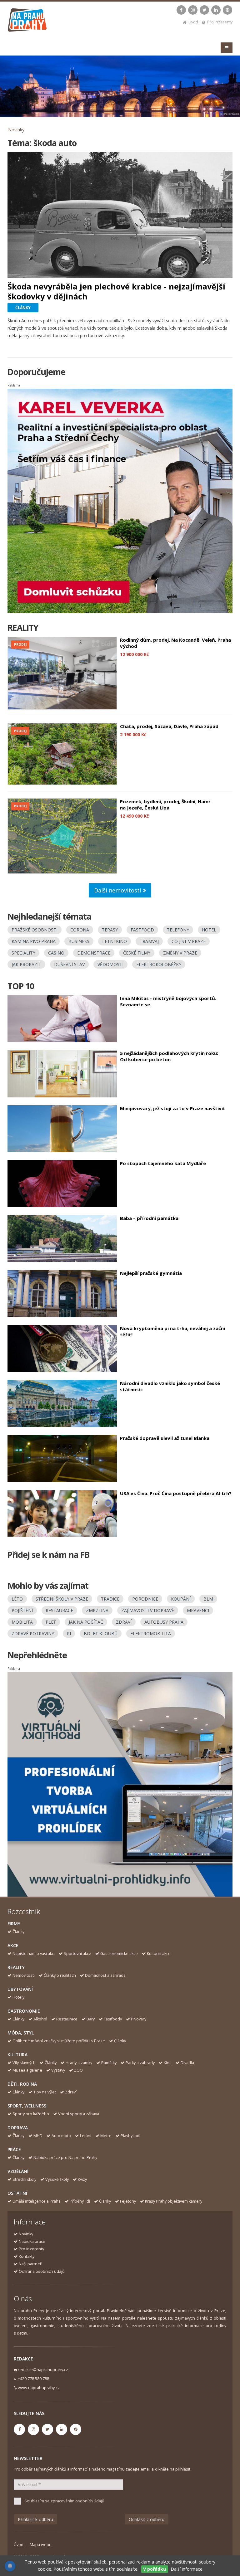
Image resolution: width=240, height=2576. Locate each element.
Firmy (14, 1924)
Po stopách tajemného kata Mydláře (163, 1163)
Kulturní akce (159, 1954)
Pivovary (139, 2019)
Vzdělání (18, 2171)
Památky (109, 2063)
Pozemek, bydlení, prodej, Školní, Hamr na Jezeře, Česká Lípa (165, 804)
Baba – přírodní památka (149, 1218)
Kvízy (82, 2179)
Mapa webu (41, 2545)
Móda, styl (21, 2033)
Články (18, 1932)
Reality (16, 1967)
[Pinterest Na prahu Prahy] (227, 10)
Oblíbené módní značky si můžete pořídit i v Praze (59, 2041)
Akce (13, 1945)
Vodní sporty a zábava (79, 2114)
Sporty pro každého (31, 2114)
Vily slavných (24, 2063)
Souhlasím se (64, 2501)
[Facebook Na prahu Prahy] (181, 10)
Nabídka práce (32, 2241)
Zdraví (71, 2092)
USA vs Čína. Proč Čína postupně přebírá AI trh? (176, 1493)
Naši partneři (31, 2264)
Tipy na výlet (45, 2092)
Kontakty (27, 2256)
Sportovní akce (77, 1954)
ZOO (78, 2070)
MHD (38, 2136)
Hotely (18, 1997)
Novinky (16, 130)
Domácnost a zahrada (105, 1975)
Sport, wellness (27, 2106)
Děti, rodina (22, 2084)
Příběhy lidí (80, 2201)
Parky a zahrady (140, 2063)
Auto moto (61, 2136)
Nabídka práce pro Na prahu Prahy (65, 2158)
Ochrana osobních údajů (42, 2271)
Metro (106, 2136)
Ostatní (17, 2193)
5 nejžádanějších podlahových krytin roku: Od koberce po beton (169, 1056)
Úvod (193, 22)
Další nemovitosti (118, 890)
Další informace (187, 2569)
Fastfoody (113, 2019)
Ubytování (20, 1989)
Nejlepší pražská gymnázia (151, 1273)
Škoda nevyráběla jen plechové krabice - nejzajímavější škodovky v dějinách (116, 291)
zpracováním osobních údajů (77, 2501)
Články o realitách (60, 1975)
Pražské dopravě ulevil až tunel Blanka (165, 1438)
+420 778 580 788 (33, 2379)
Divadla (187, 2063)
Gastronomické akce (119, 1954)
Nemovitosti (24, 1975)
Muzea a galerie (27, 2070)
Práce (14, 2149)
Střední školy (24, 2179)
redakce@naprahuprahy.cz (43, 2370)
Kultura (17, 2055)
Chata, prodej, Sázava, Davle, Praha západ (169, 726)
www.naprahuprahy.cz (39, 2388)
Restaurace (67, 2019)
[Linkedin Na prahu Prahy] (216, 10)
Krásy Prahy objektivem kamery (174, 2201)
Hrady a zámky (79, 2063)
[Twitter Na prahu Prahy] (204, 10)
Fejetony (128, 2201)
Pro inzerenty (220, 22)
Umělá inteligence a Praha (37, 2201)
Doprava (18, 2128)
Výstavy (58, 2070)
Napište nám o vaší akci (34, 1954)
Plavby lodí (130, 2136)
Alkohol (40, 2019)
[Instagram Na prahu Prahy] (193, 10)
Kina (168, 2063)
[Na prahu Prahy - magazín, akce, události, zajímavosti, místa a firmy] (28, 21)
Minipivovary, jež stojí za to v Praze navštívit (173, 1108)
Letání (86, 2136)
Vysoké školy (57, 2179)
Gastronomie (24, 2011)
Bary (91, 2019)
